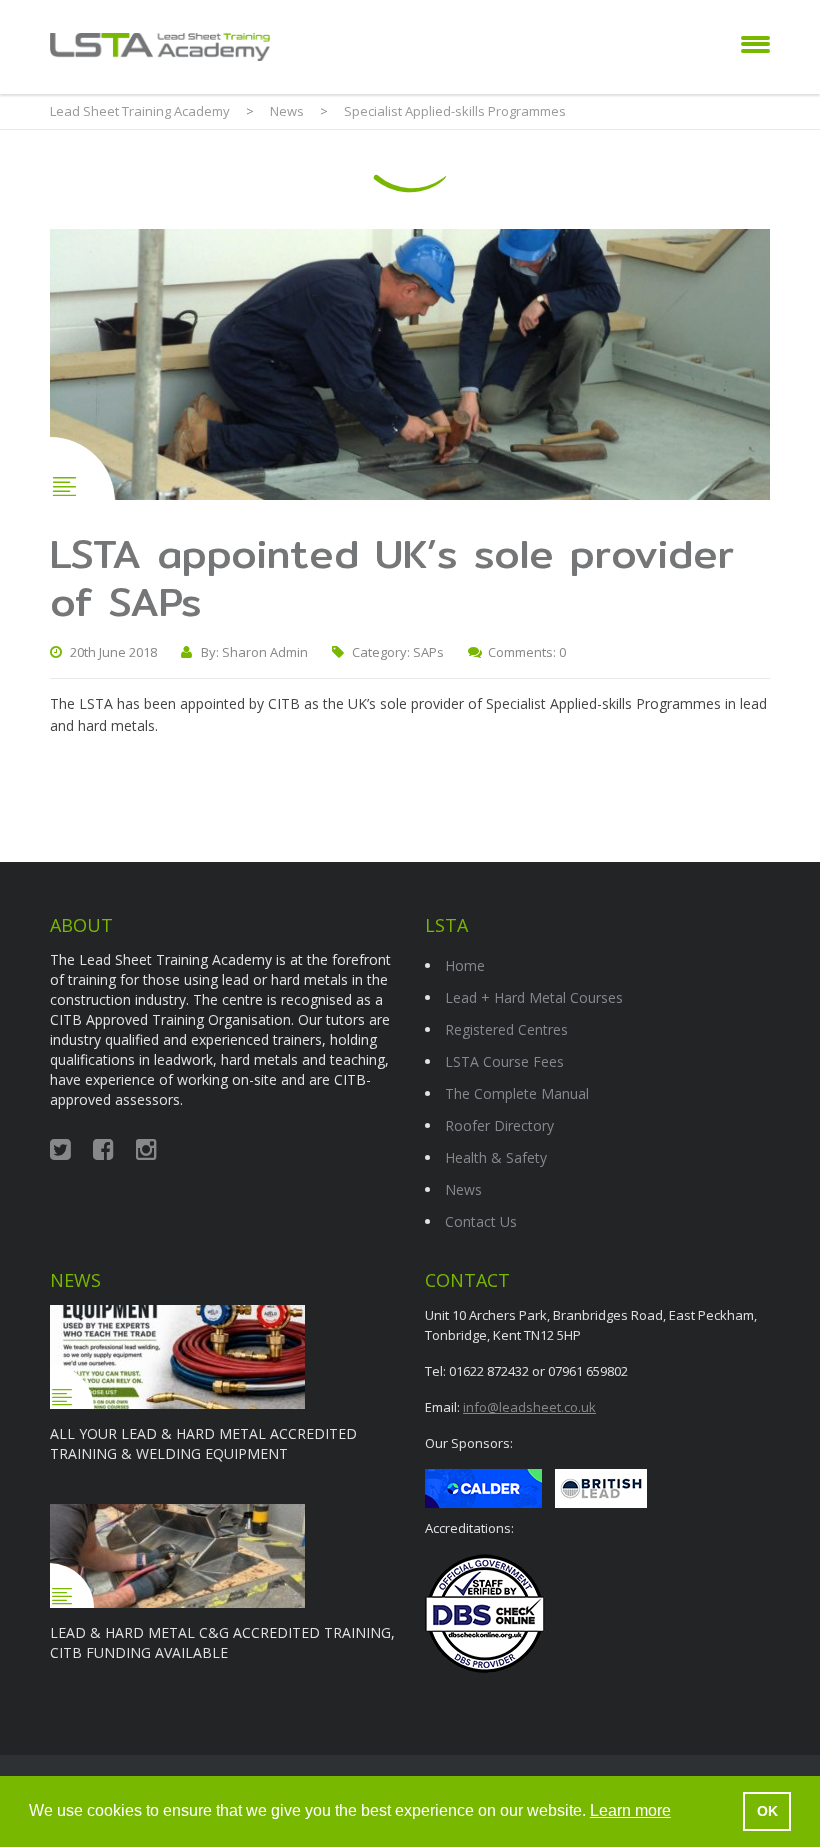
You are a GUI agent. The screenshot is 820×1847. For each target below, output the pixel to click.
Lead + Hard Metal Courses (534, 997)
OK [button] (767, 1811)
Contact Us (481, 1221)
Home (465, 965)
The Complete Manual (517, 1093)
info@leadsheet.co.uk (529, 1407)
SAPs (428, 652)
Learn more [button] (630, 1810)
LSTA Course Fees (504, 1061)
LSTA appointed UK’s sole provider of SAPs (392, 577)
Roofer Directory (499, 1125)
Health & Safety (496, 1157)
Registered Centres (506, 1029)
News (463, 1189)
